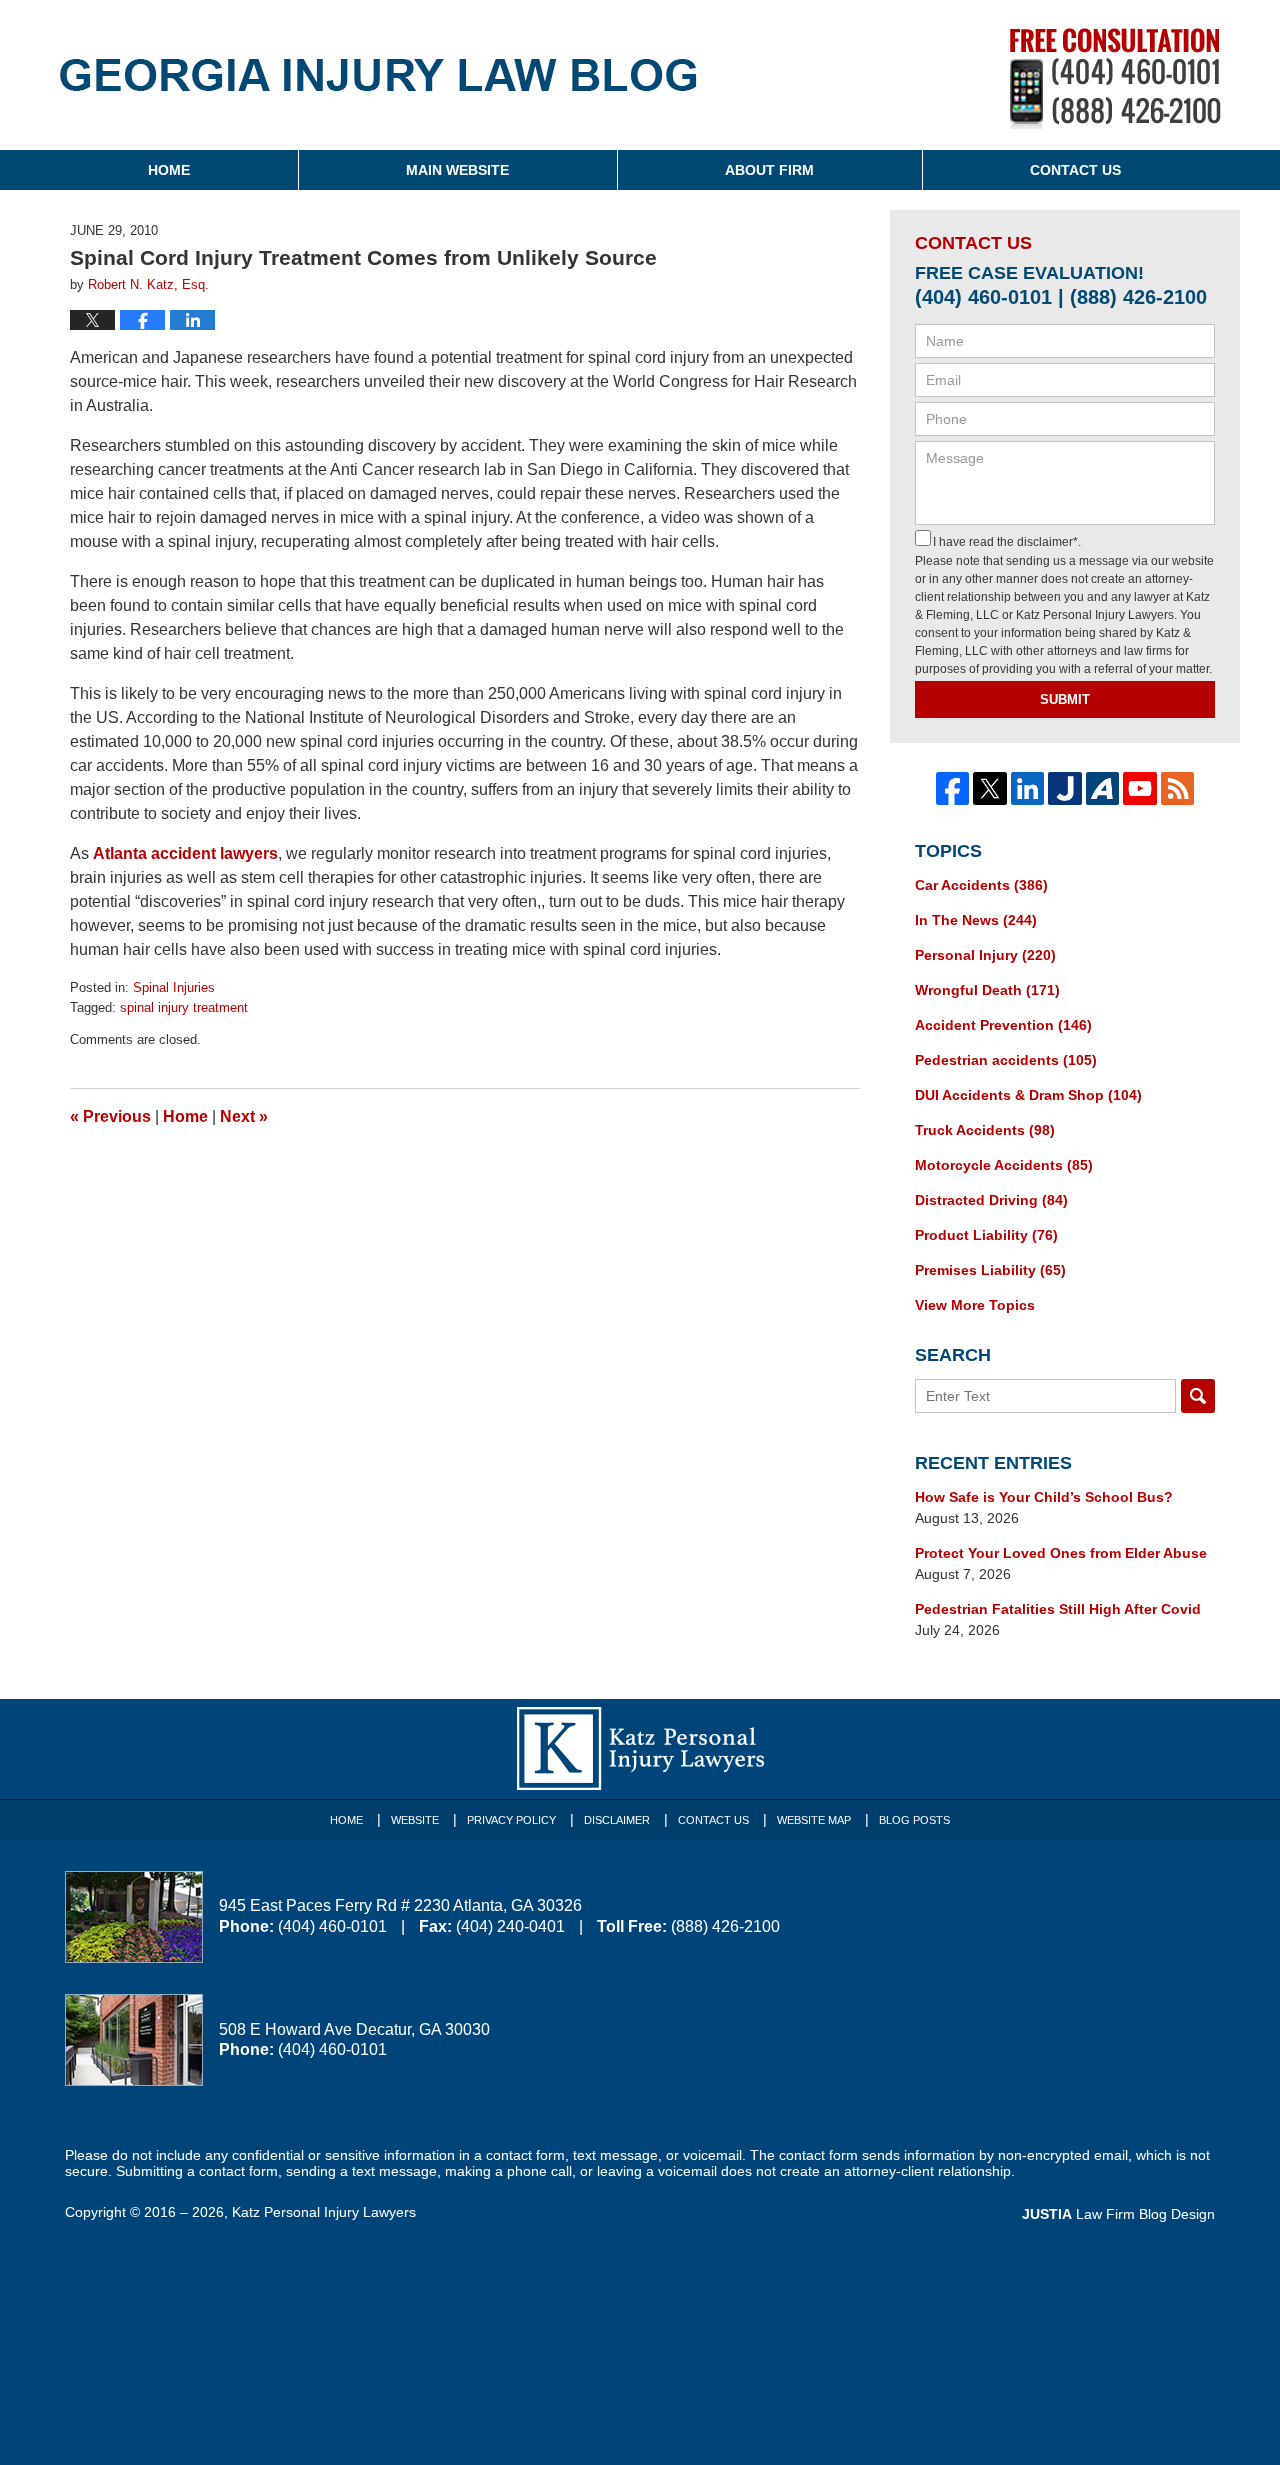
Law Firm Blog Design (1118, 2214)
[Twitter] (990, 789)
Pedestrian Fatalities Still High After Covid (1058, 1609)
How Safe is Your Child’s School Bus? (1044, 1497)
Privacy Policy (511, 1820)
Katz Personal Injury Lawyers (324, 2212)
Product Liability (986, 1235)
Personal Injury (985, 955)
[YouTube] (1140, 789)
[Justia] (1065, 789)
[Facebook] (953, 789)
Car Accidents (981, 885)
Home (169, 170)
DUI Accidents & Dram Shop (1028, 1095)
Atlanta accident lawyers (185, 853)
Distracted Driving (991, 1200)
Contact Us (1075, 170)
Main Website (457, 170)
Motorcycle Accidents (1004, 1165)
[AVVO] (1103, 789)
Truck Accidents (985, 1130)
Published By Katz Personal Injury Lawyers (1115, 78)
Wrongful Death (987, 990)
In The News (976, 920)
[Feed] (1178, 789)
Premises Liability (990, 1270)
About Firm (769, 170)
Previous (110, 1116)
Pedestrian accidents (1006, 1060)
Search (1198, 1396)
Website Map (814, 1820)
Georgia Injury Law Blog (378, 88)
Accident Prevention (1003, 1025)
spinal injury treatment (184, 1007)
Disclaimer (617, 1820)
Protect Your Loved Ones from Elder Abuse (1061, 1553)
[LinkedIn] (1028, 789)
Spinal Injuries (174, 987)
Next (244, 1116)
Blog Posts (914, 1820)
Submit (1065, 699)
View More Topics (975, 1305)
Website (415, 1820)
